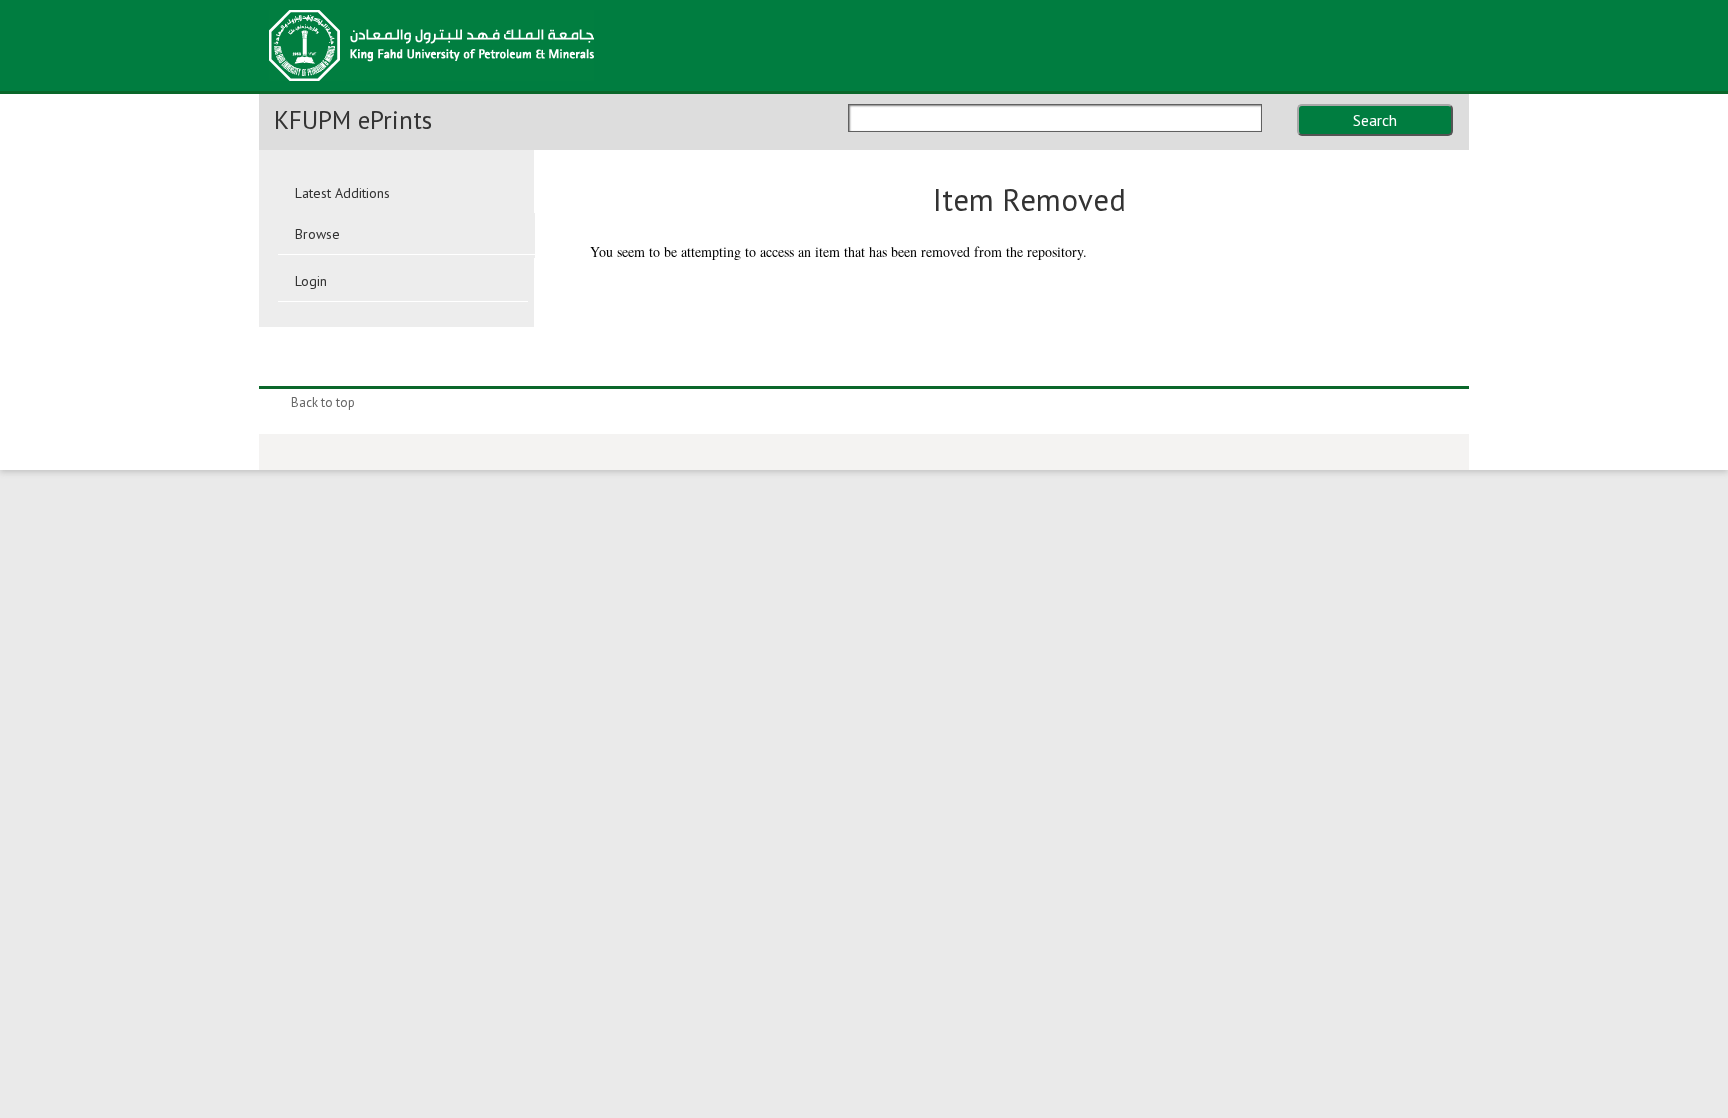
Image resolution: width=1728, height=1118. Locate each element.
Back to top (323, 402)
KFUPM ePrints (353, 120)
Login (311, 281)
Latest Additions (342, 193)
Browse (317, 234)
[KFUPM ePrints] (431, 87)
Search (1375, 120)
